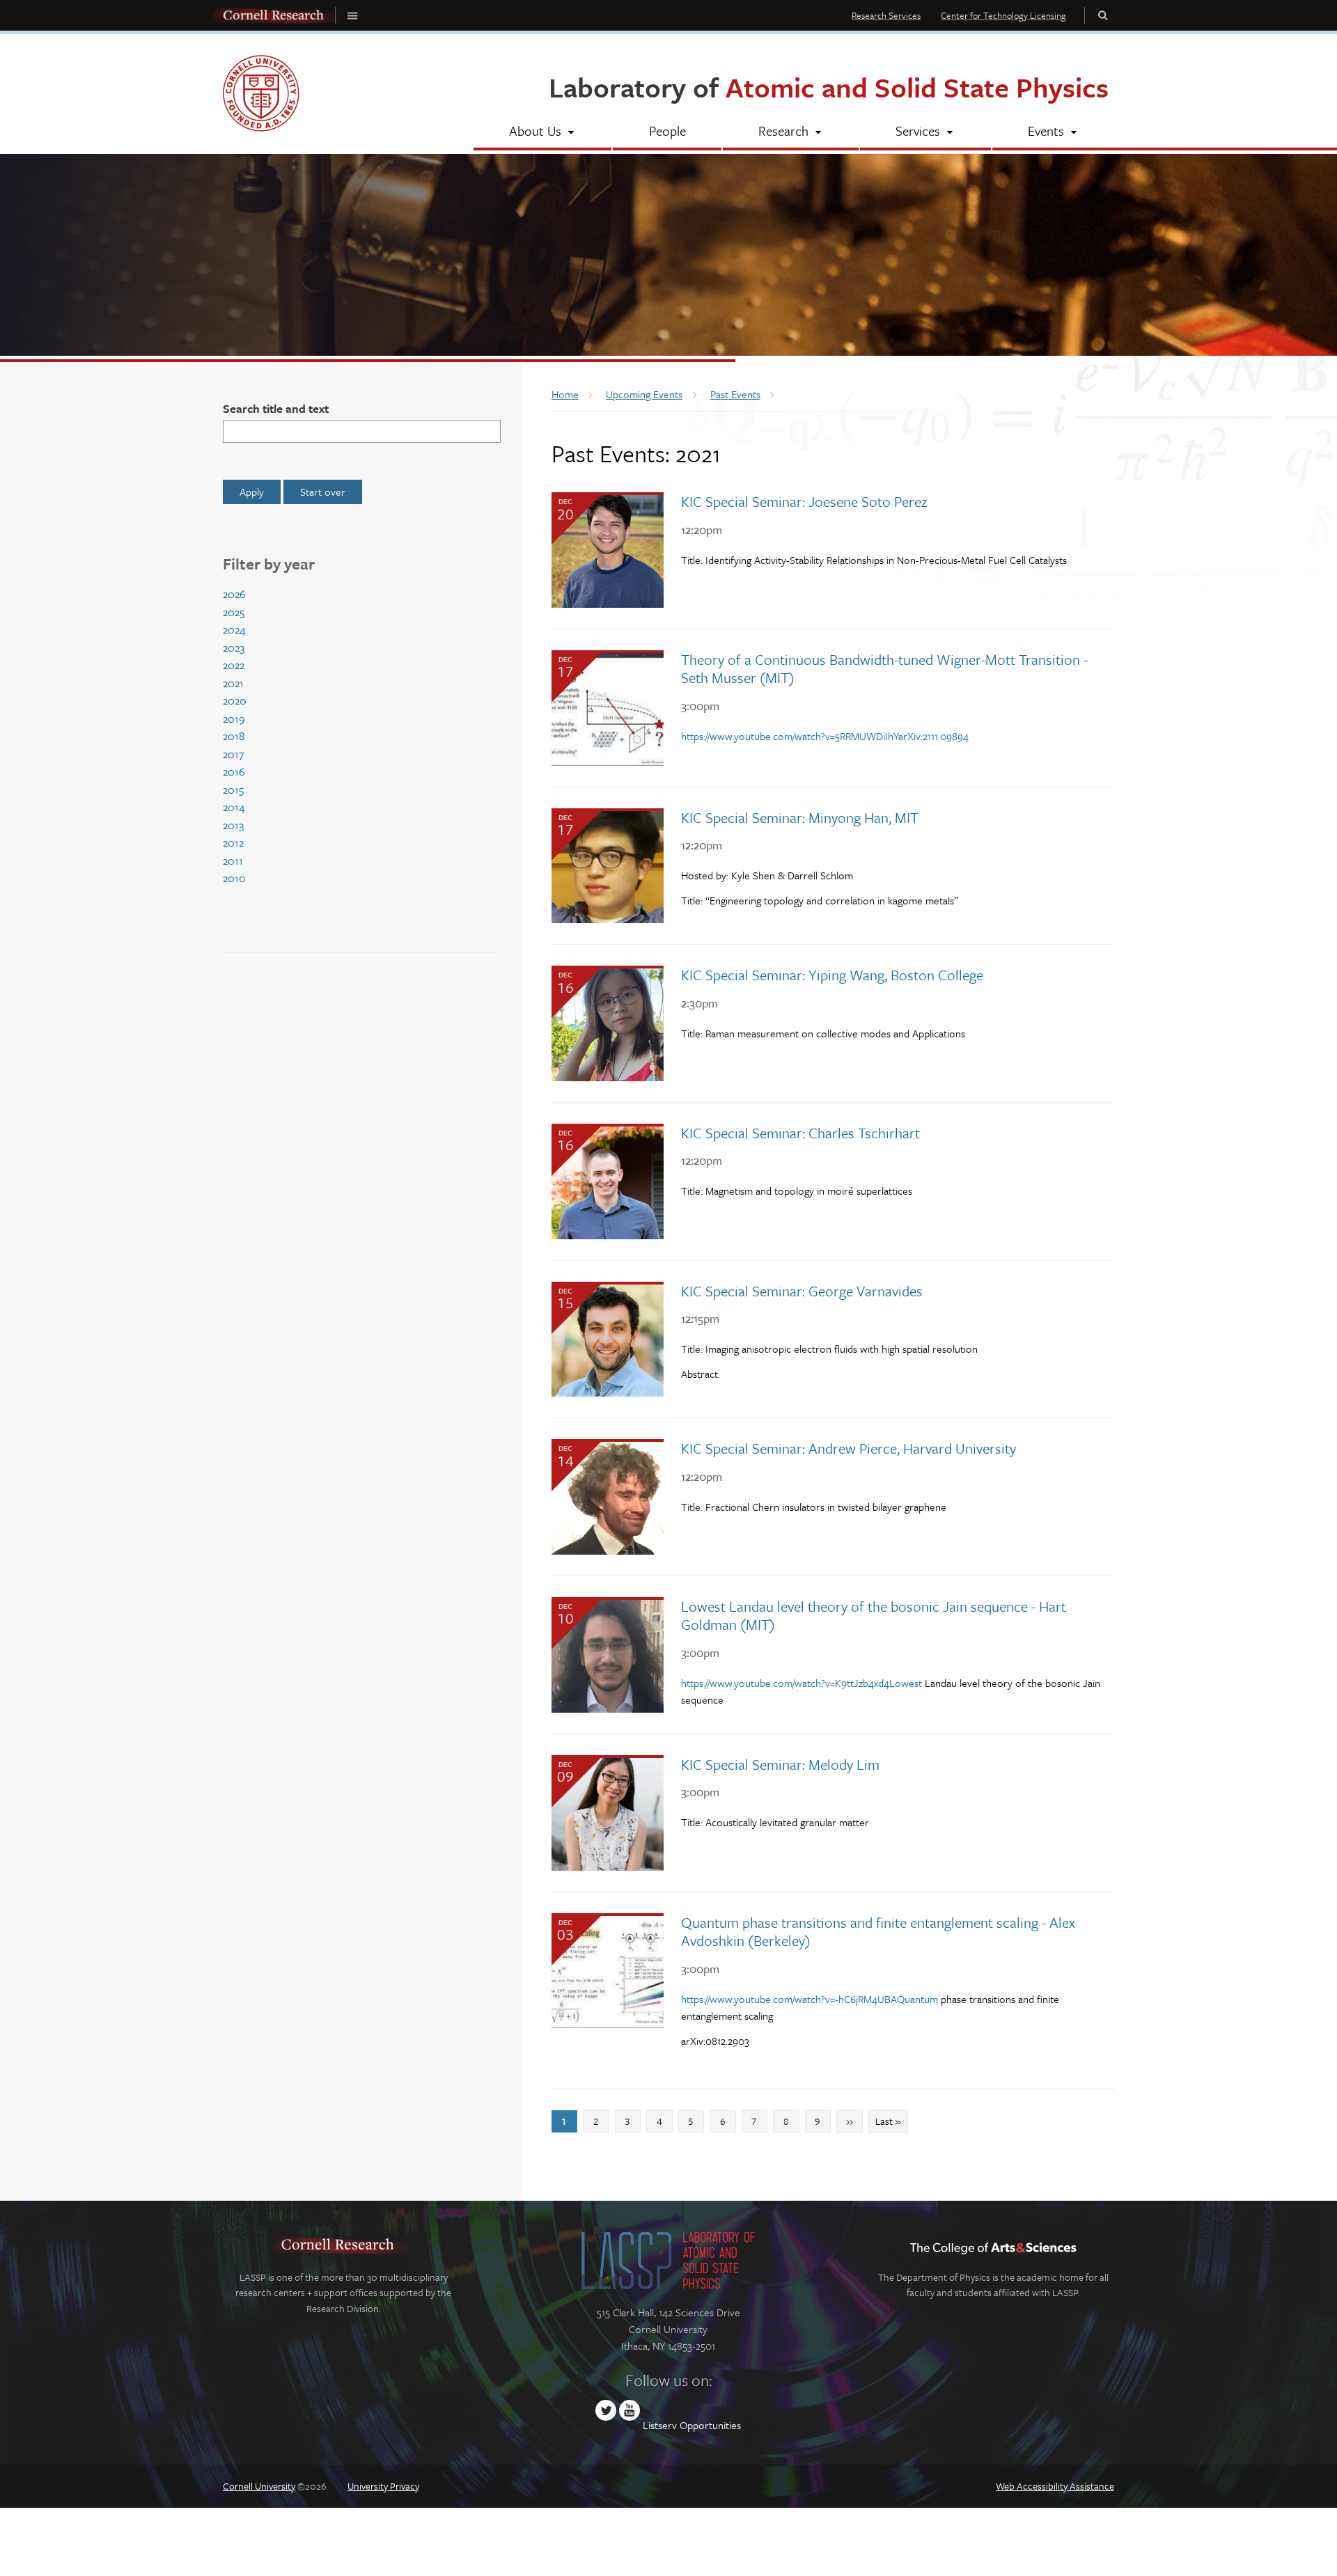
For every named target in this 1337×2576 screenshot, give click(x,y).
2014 (234, 807)
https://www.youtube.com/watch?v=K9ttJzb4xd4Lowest (802, 1683)
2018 (234, 736)
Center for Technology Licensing (1003, 15)
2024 (234, 629)
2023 (234, 647)
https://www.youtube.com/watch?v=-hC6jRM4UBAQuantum (810, 1999)
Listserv (660, 2425)
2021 (233, 683)
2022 (234, 665)
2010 (234, 878)
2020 (235, 700)
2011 (233, 861)
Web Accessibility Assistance (1055, 2486)
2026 (234, 594)
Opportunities (710, 2425)
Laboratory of (829, 87)
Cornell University (259, 2486)
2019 (234, 718)
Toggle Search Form (1103, 15)
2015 (233, 790)
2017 (233, 754)
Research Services (886, 15)
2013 (233, 825)
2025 (234, 612)
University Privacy (383, 2486)
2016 (234, 771)
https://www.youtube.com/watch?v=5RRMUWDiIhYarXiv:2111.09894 (825, 736)
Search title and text (276, 408)
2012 (233, 842)
